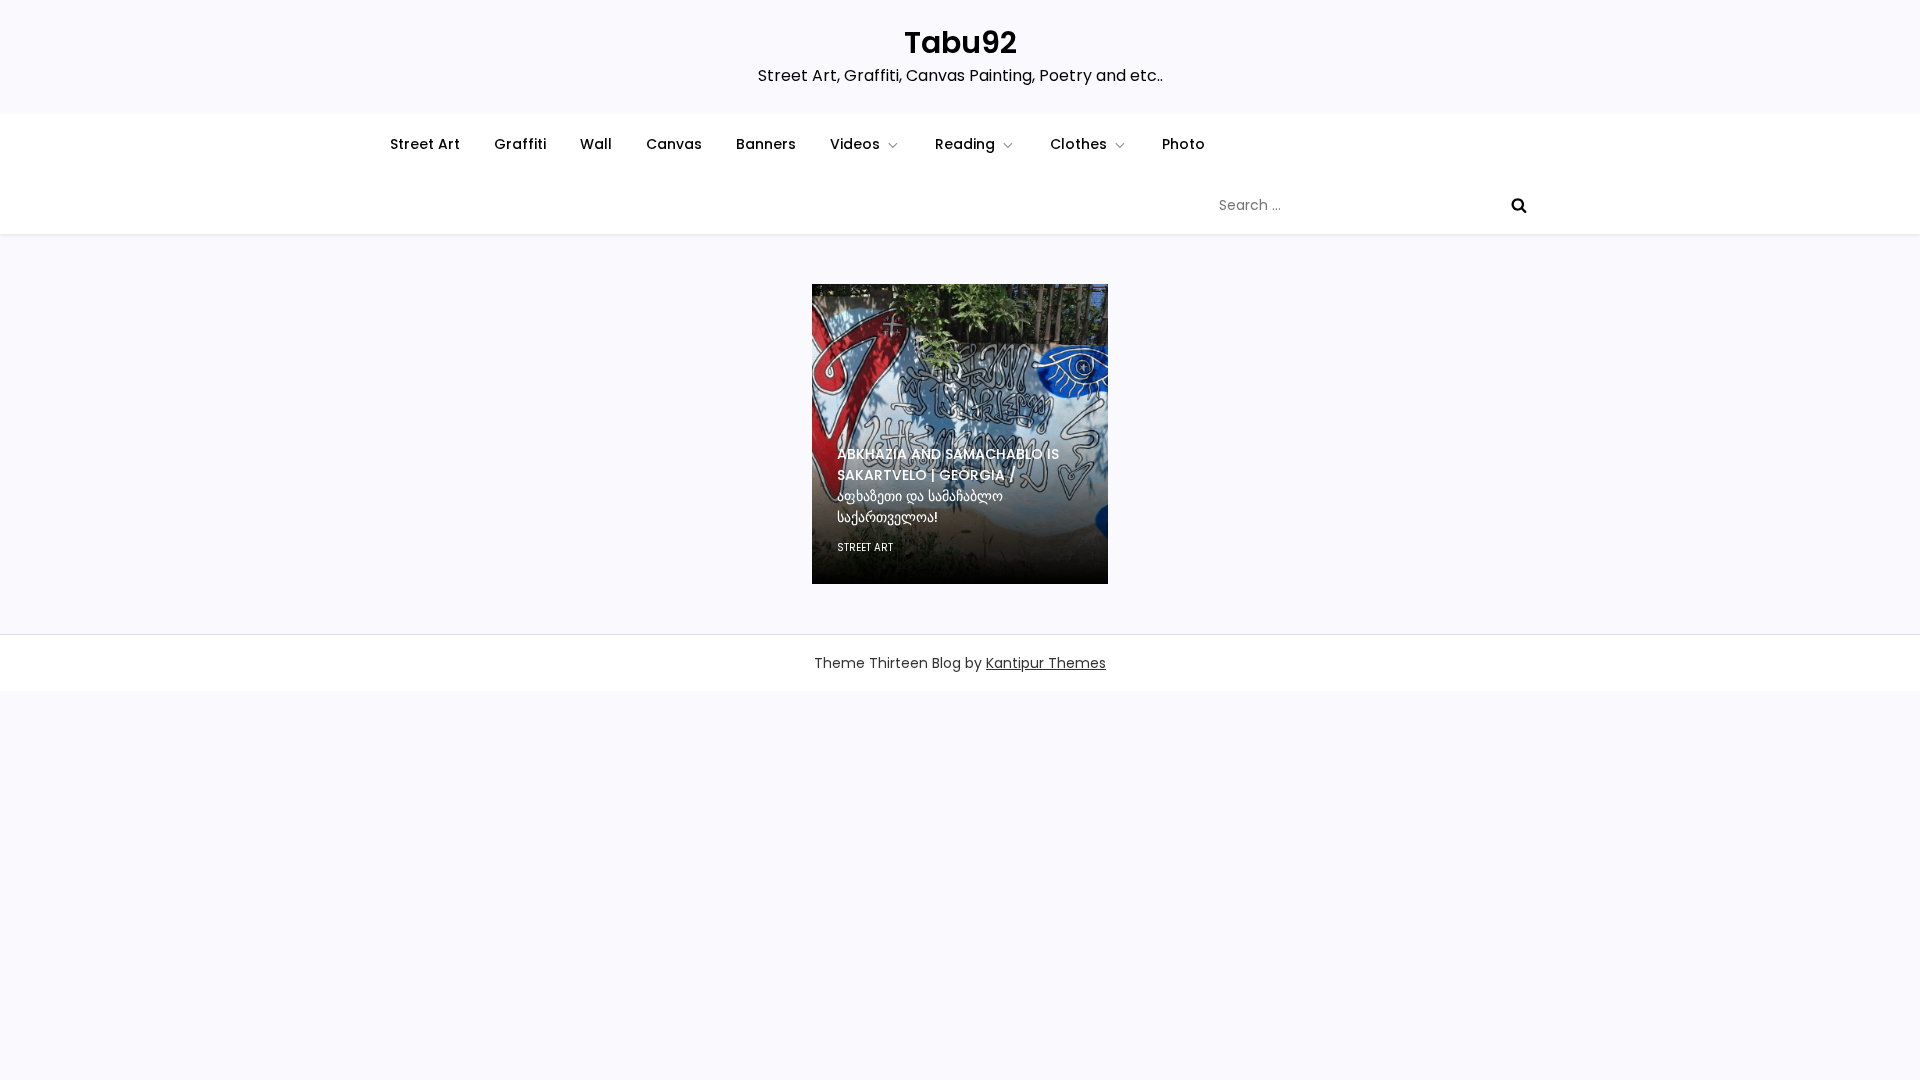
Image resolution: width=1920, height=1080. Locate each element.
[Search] (1519, 205)
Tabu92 (960, 42)
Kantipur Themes (1046, 663)
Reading (965, 144)
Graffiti (520, 144)
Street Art (425, 144)
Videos (855, 144)
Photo (1183, 144)
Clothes (1078, 144)
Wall (596, 144)
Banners (766, 144)
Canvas (674, 144)
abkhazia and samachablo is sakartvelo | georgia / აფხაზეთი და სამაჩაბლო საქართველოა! (948, 485)
